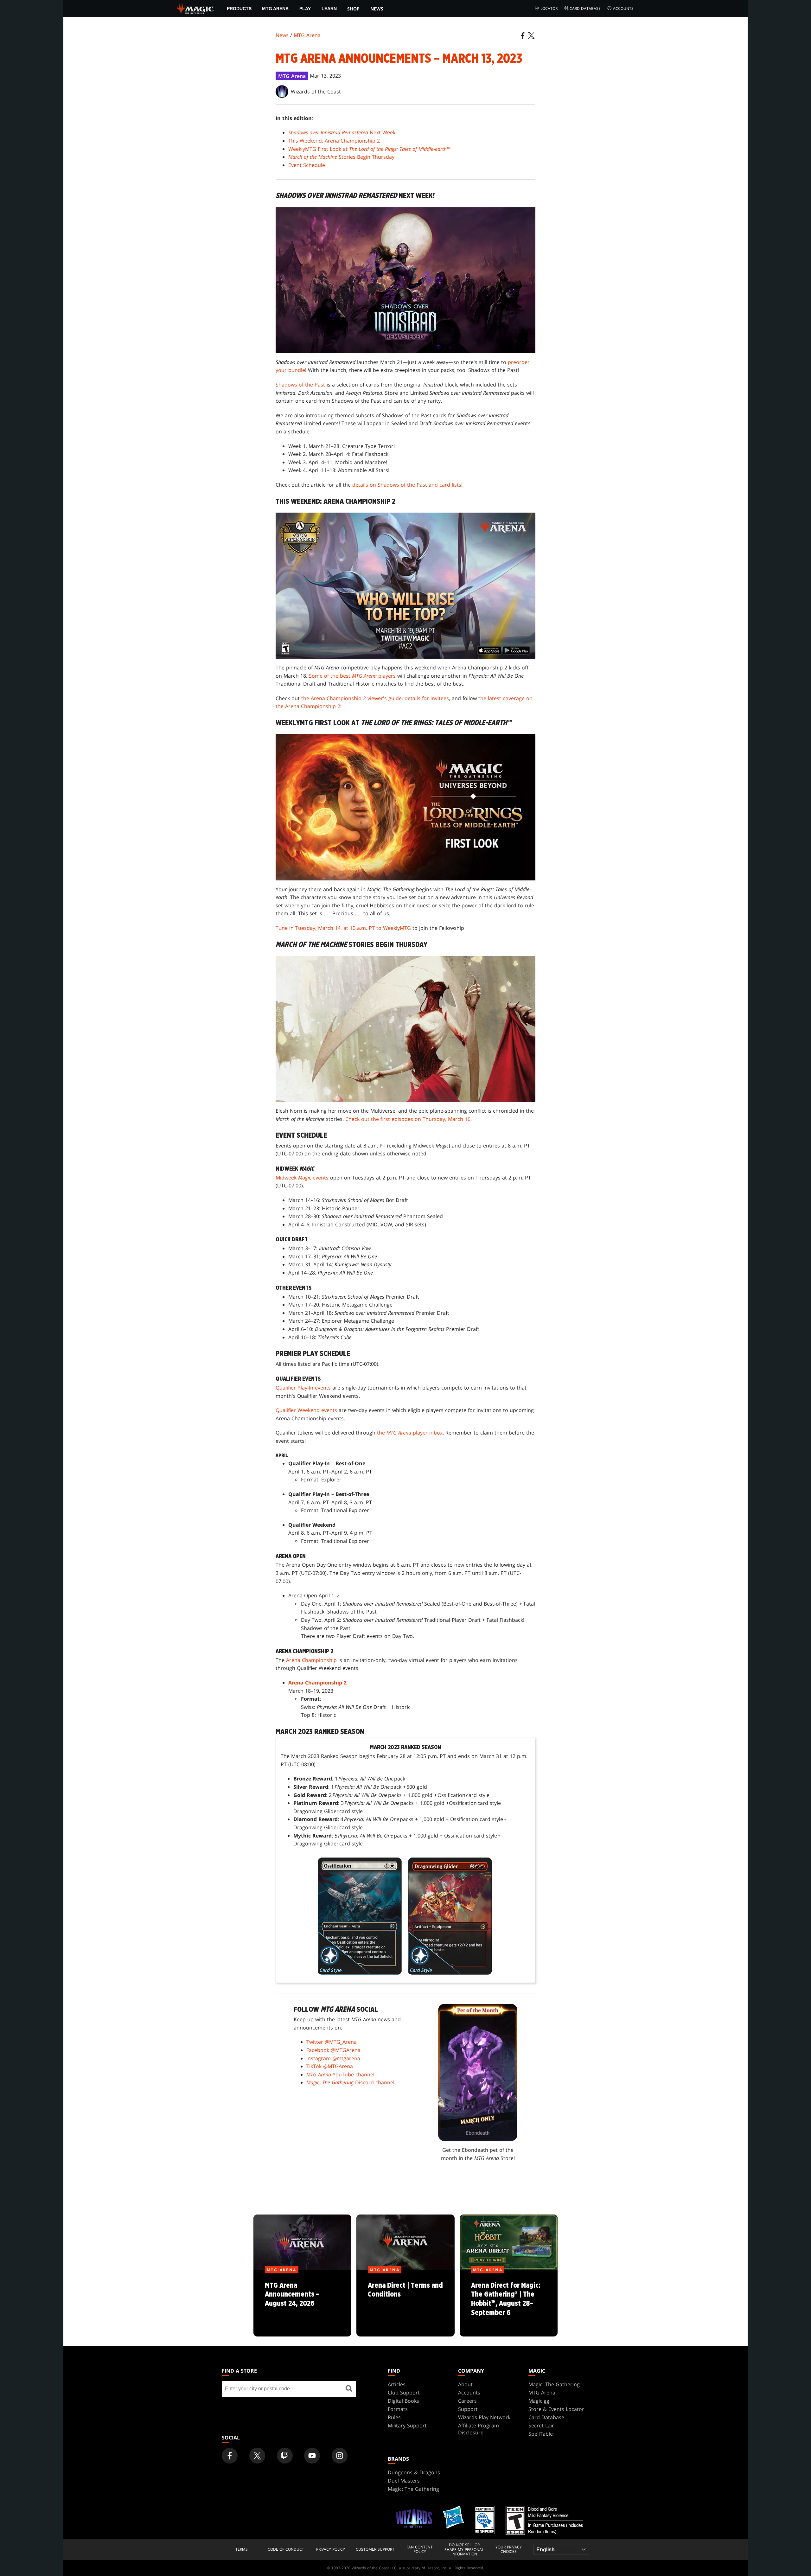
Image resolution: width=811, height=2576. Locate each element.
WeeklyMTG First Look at (369, 149)
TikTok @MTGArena (330, 2066)
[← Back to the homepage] (196, 8)
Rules (394, 2417)
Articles (397, 2384)
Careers (467, 2401)
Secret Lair (541, 2426)
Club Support (404, 2393)
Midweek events (302, 1178)
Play (305, 9)
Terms (242, 2549)
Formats (398, 2409)
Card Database (585, 8)
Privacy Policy (331, 2549)
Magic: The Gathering (554, 2384)
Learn (329, 9)
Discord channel (350, 2082)
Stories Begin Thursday (341, 157)
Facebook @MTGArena (333, 2050)
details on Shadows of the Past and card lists (407, 485)
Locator (549, 8)
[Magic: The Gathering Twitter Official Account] (257, 2456)
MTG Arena (275, 9)
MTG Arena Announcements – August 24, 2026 (302, 2303)
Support (468, 2409)
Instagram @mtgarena (333, 2058)
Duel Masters (404, 2481)
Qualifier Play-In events (303, 1388)
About (465, 2384)
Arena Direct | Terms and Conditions (405, 2303)
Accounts (623, 8)
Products (239, 9)
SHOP (353, 9)
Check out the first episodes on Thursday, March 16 (408, 1119)
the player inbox (410, 1433)
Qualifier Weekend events (306, 1410)
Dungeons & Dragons (414, 2472)
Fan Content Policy (420, 2550)
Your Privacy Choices (509, 2550)
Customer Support (375, 2549)
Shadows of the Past (300, 385)
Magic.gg (539, 2401)
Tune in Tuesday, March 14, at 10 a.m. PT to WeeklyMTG (343, 928)
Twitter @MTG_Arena (332, 2042)
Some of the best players (352, 676)
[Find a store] (349, 2389)
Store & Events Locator (556, 2409)
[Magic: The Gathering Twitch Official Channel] (285, 2456)
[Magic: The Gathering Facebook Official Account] (230, 2456)
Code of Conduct (286, 2549)
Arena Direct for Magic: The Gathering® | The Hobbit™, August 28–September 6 (508, 2303)
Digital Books (403, 2401)
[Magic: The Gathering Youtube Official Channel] (312, 2456)
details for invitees (427, 698)
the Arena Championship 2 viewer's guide (351, 698)
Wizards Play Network (484, 2417)
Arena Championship (311, 1660)
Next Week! (342, 132)
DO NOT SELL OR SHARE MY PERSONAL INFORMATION (464, 2550)
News (377, 9)
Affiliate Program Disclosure (479, 2429)
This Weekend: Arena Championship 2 (334, 141)
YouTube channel (340, 2074)
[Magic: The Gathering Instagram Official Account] (340, 2456)
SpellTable (541, 2434)
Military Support (407, 2426)
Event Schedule (307, 165)
